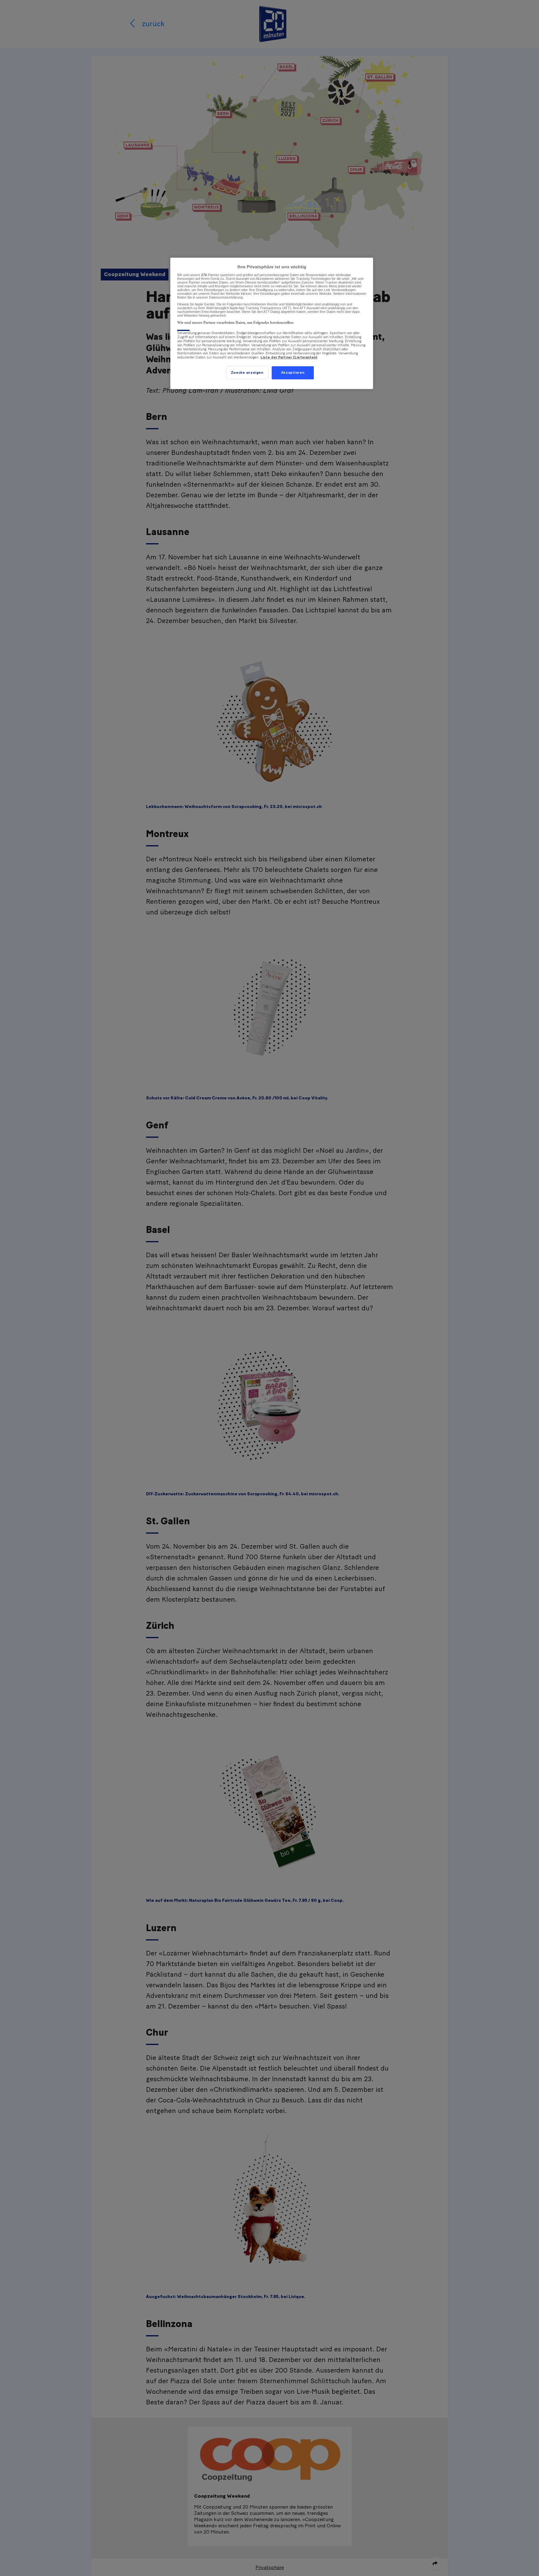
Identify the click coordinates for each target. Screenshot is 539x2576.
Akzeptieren (293, 373)
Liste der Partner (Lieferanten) (289, 357)
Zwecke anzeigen (247, 373)
